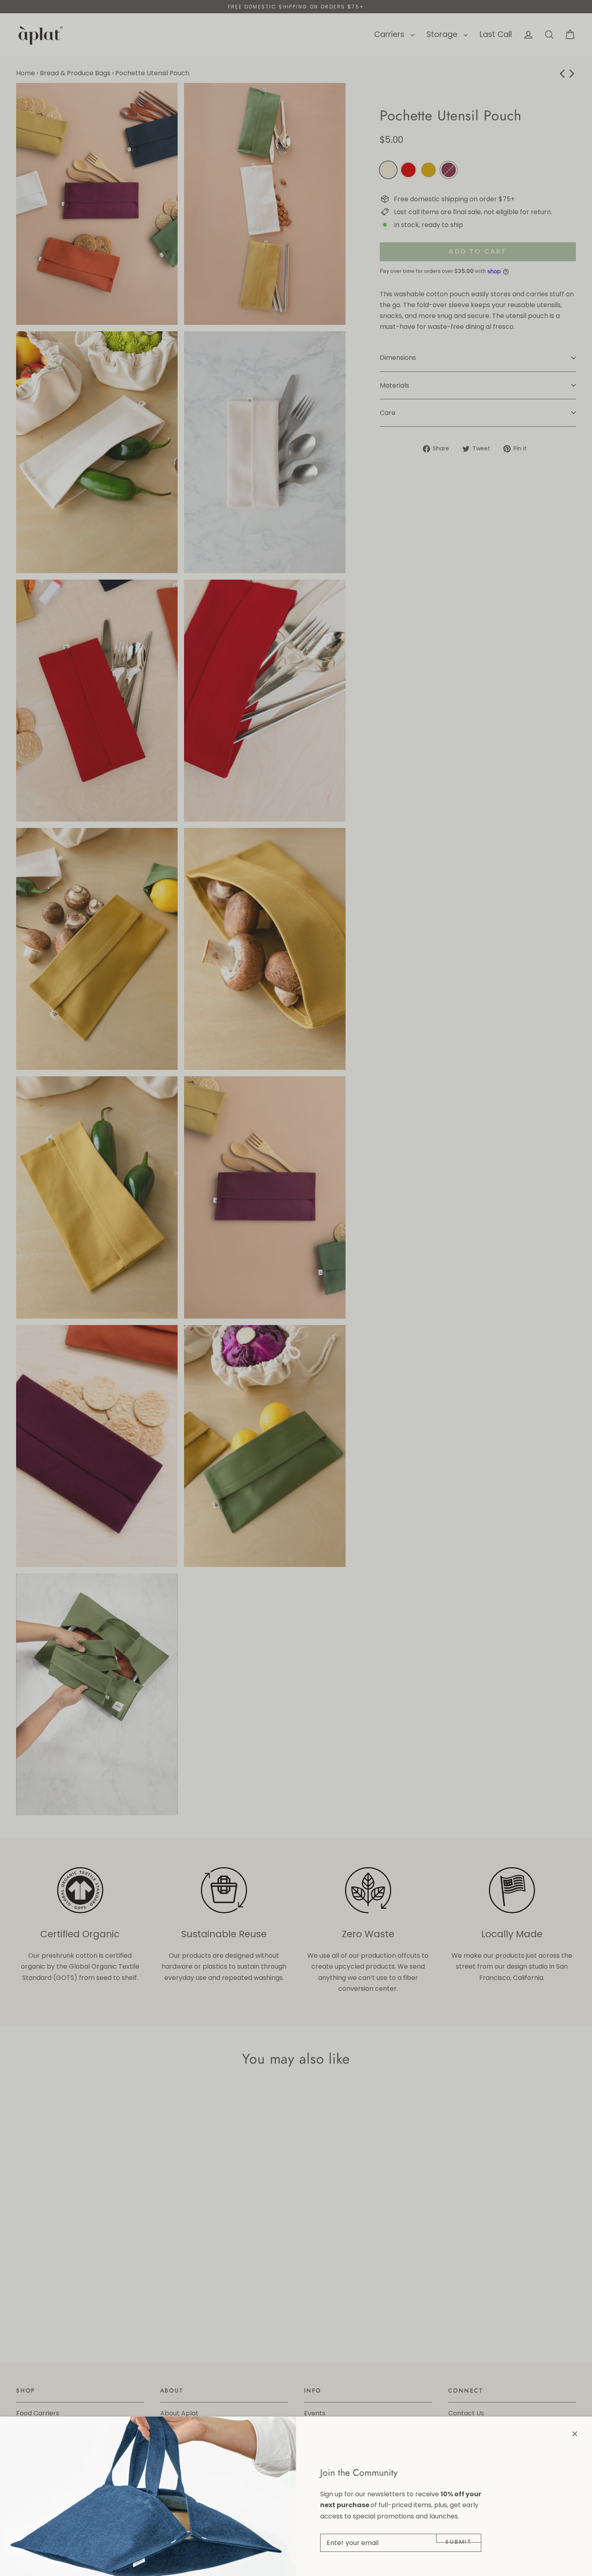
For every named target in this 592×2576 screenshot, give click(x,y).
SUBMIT (459, 2540)
